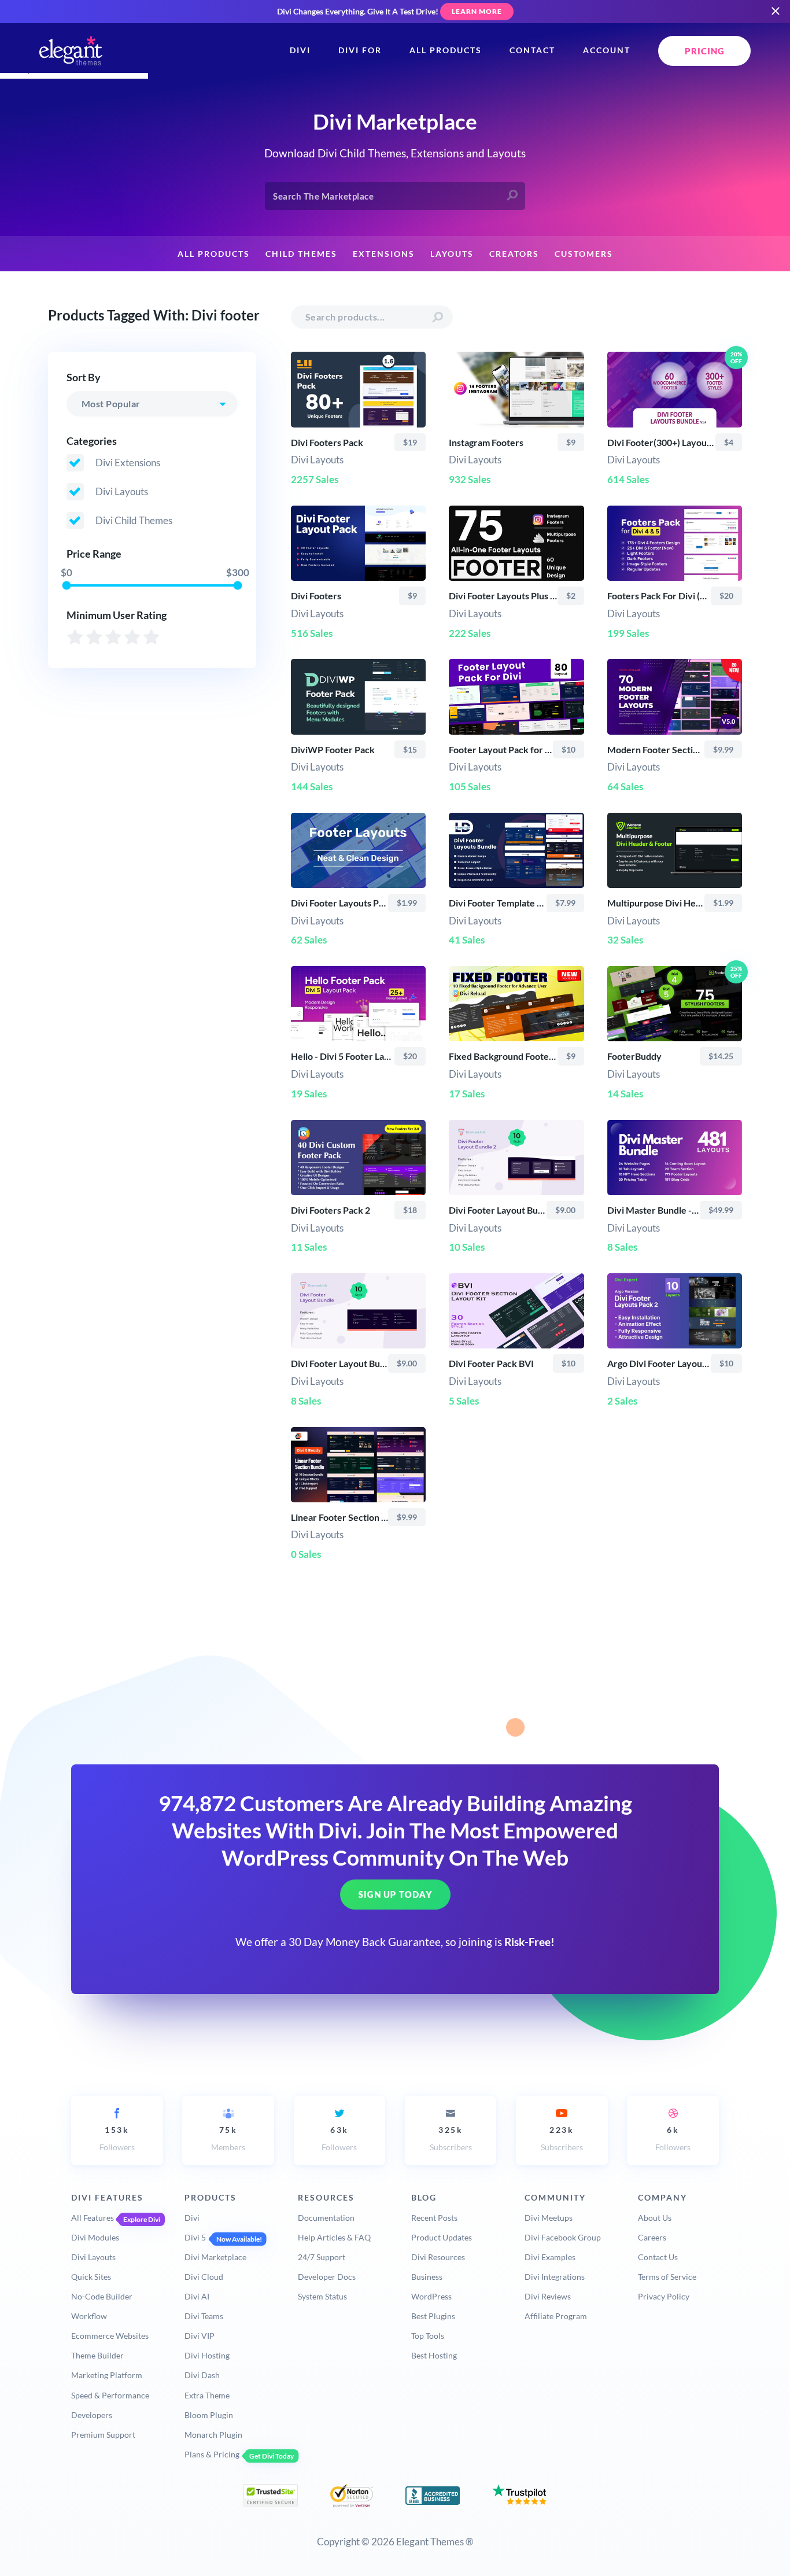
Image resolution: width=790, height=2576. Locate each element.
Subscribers (451, 2138)
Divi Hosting (207, 2355)
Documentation (326, 2218)
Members (228, 2138)
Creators (514, 254)
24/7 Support (322, 2257)
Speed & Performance (110, 2395)
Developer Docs (327, 2277)
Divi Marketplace (215, 2257)
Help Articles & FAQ (334, 2237)
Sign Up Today (395, 1895)
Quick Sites (91, 2277)
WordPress (431, 2296)
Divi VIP (200, 2336)
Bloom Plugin (209, 2415)
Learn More (477, 11)
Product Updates (442, 2237)
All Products (446, 50)
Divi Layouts (93, 2257)
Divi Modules (95, 2237)
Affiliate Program (556, 2316)
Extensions (384, 254)
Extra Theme (207, 2395)
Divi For (360, 50)
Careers (652, 2237)
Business (427, 2277)
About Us (655, 2218)
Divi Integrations (555, 2277)
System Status (322, 2296)
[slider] (66, 585)
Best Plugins (433, 2316)
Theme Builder (97, 2355)
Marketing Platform (107, 2375)
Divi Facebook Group (563, 2237)
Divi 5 (195, 2237)
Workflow (89, 2316)
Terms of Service (667, 2277)
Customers (584, 254)
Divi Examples (550, 2257)
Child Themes (301, 254)
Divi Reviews (548, 2296)
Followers (117, 2138)
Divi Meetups (549, 2218)
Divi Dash (202, 2375)
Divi (300, 50)
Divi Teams (204, 2316)
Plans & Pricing (212, 2454)
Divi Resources (438, 2257)
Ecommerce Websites (110, 2336)
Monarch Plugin (213, 2435)
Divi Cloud (204, 2277)
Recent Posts (434, 2218)
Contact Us (658, 2257)
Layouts (452, 254)
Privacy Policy (664, 2296)
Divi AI (197, 2296)
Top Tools (428, 2336)
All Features (93, 2218)
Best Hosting (434, 2355)
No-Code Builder (102, 2296)
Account (607, 50)
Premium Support (103, 2435)
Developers (92, 2415)
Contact (532, 50)
